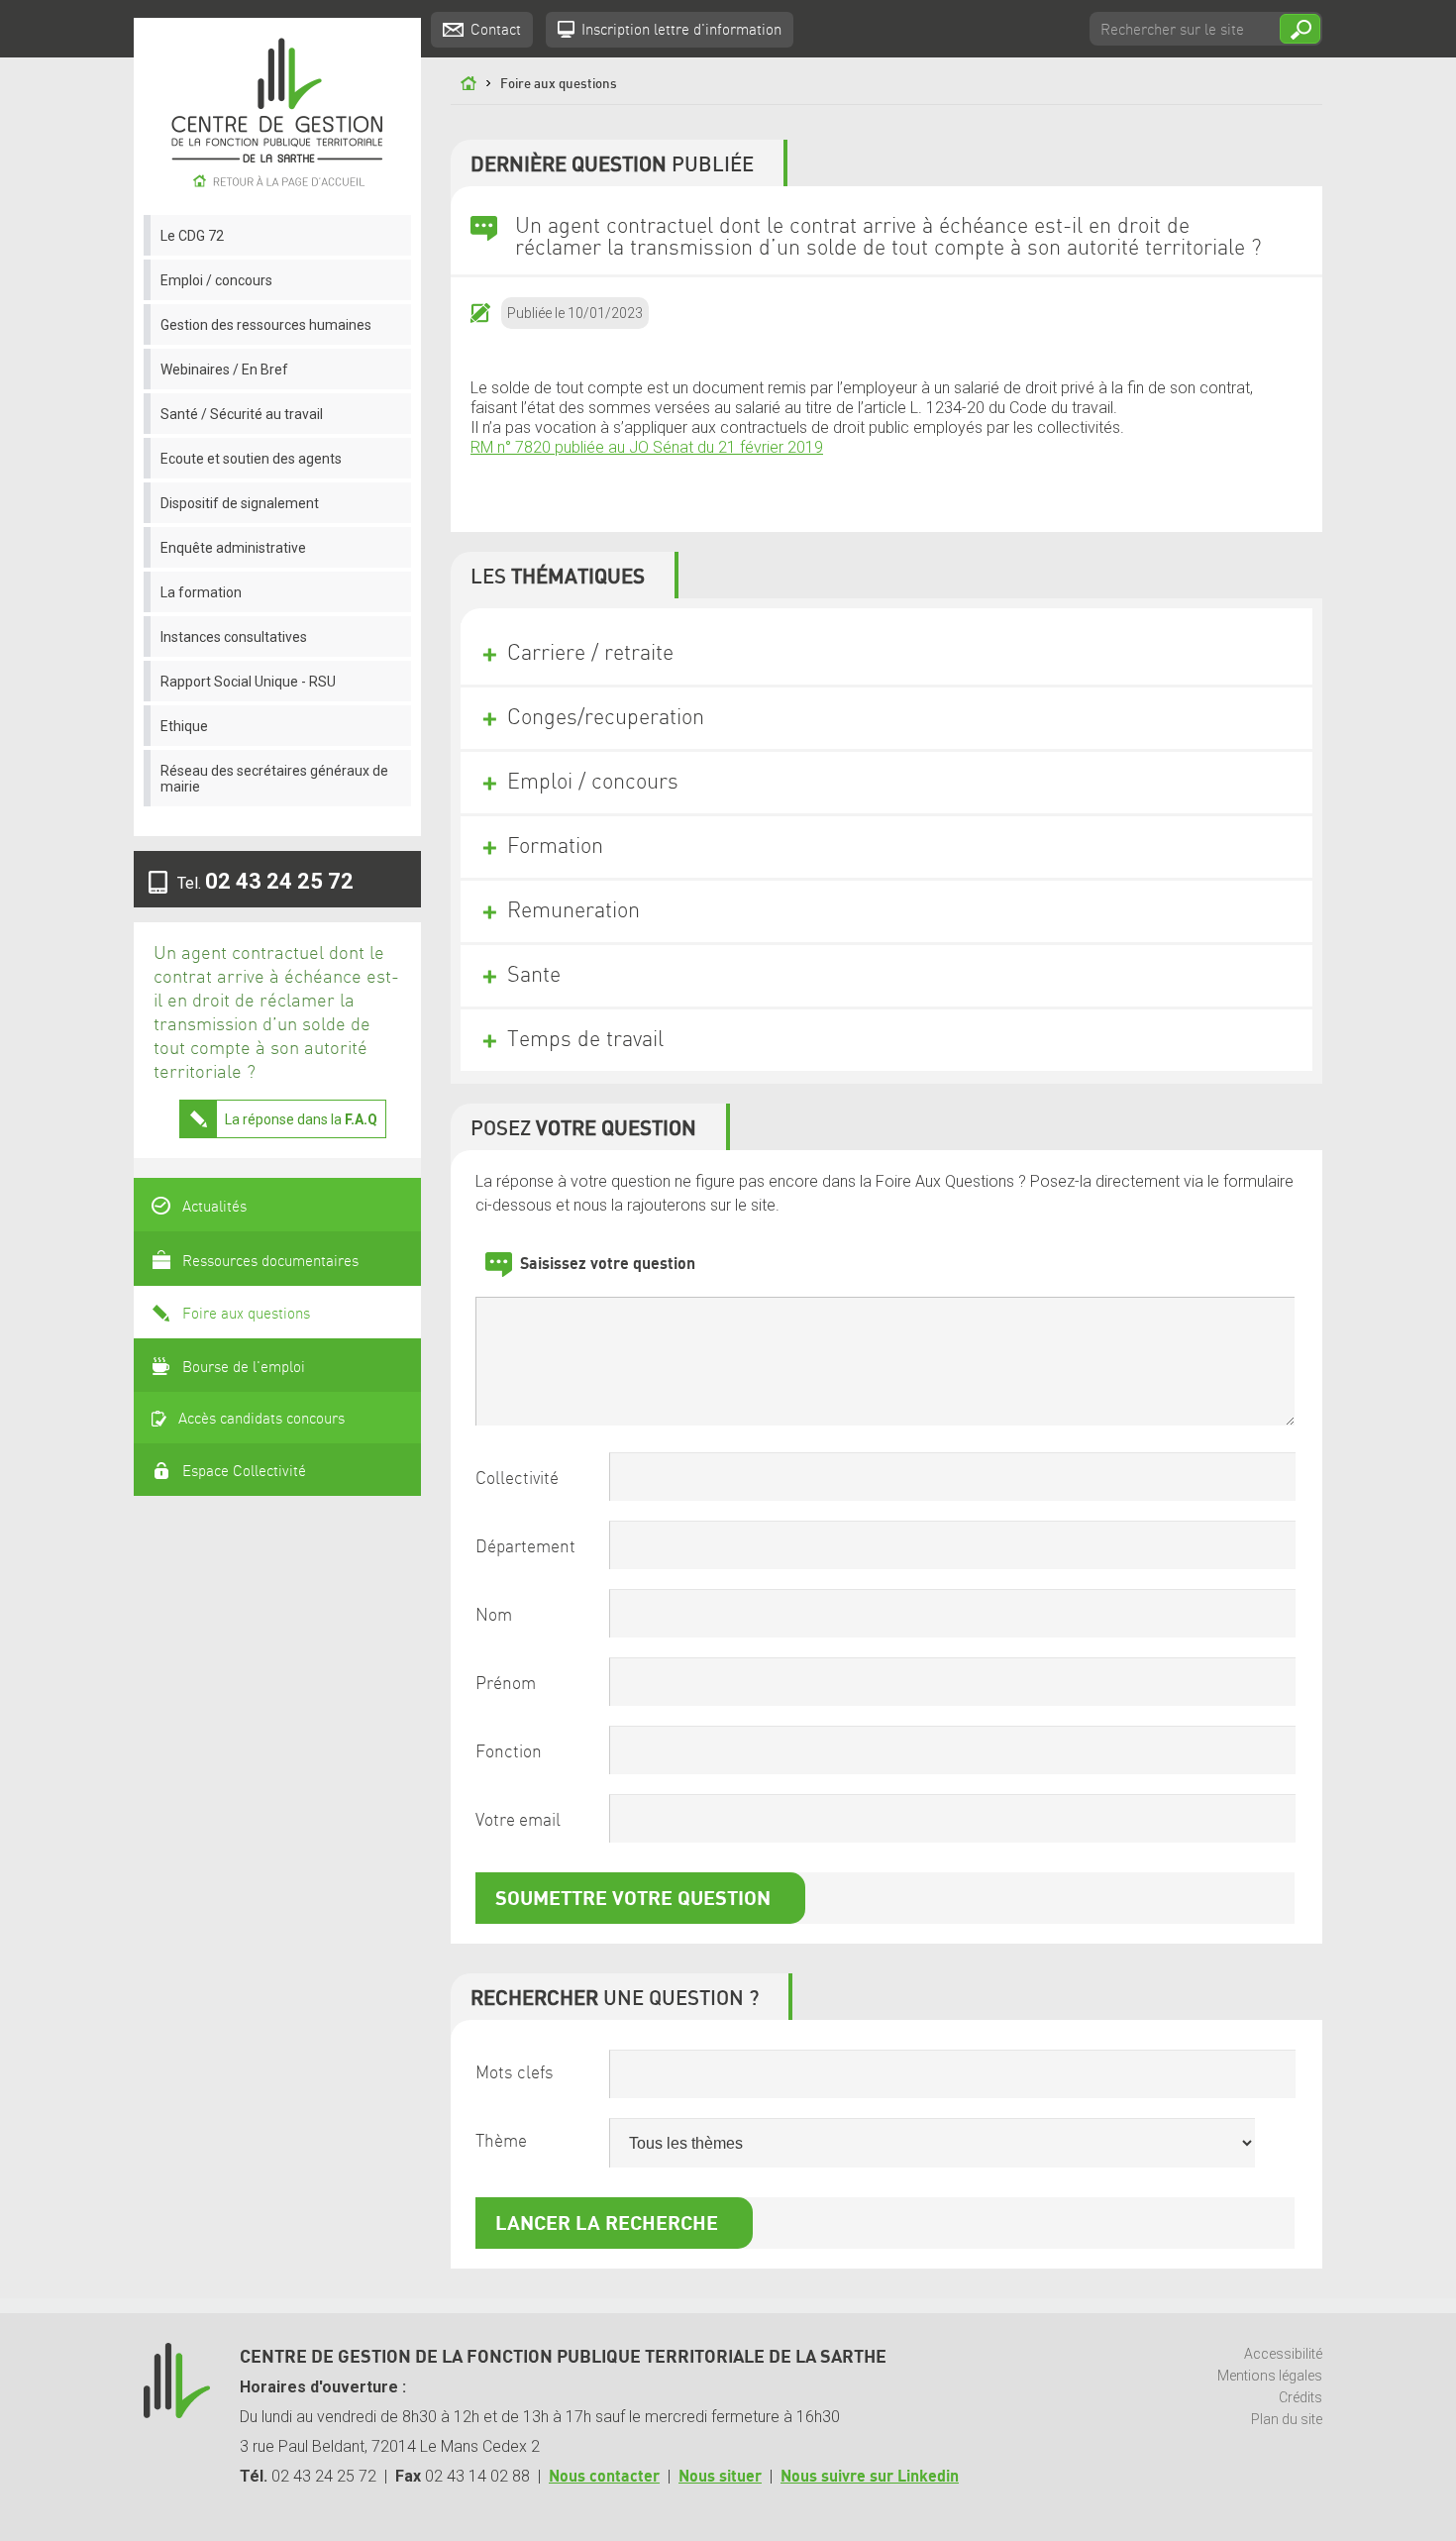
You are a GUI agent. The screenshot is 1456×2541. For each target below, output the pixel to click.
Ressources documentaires (270, 1262)
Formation (555, 847)
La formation (201, 592)
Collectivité (517, 1479)
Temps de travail (585, 1040)
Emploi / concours (216, 280)
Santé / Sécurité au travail (242, 414)
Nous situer (720, 2477)
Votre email (518, 1821)
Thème (501, 2142)
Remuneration (573, 911)
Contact (496, 31)
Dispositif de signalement (240, 503)
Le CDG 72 (192, 236)
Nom (494, 1616)
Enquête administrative (233, 548)
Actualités (214, 1208)
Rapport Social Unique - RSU (248, 682)
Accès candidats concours (261, 1420)
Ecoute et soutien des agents (251, 459)
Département (525, 1547)
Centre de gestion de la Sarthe (278, 116)
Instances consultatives (234, 637)
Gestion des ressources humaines (266, 325)
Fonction (509, 1752)
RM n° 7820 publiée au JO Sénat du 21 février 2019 (647, 447)
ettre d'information (681, 31)
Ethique (184, 726)
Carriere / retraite (590, 654)
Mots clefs (515, 2073)
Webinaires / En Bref (224, 370)
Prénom (506, 1684)
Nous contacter (604, 2477)
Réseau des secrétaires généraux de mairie (274, 779)
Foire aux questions (246, 1315)
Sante (534, 976)
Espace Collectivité (244, 1472)
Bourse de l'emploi (244, 1368)
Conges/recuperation (606, 718)
